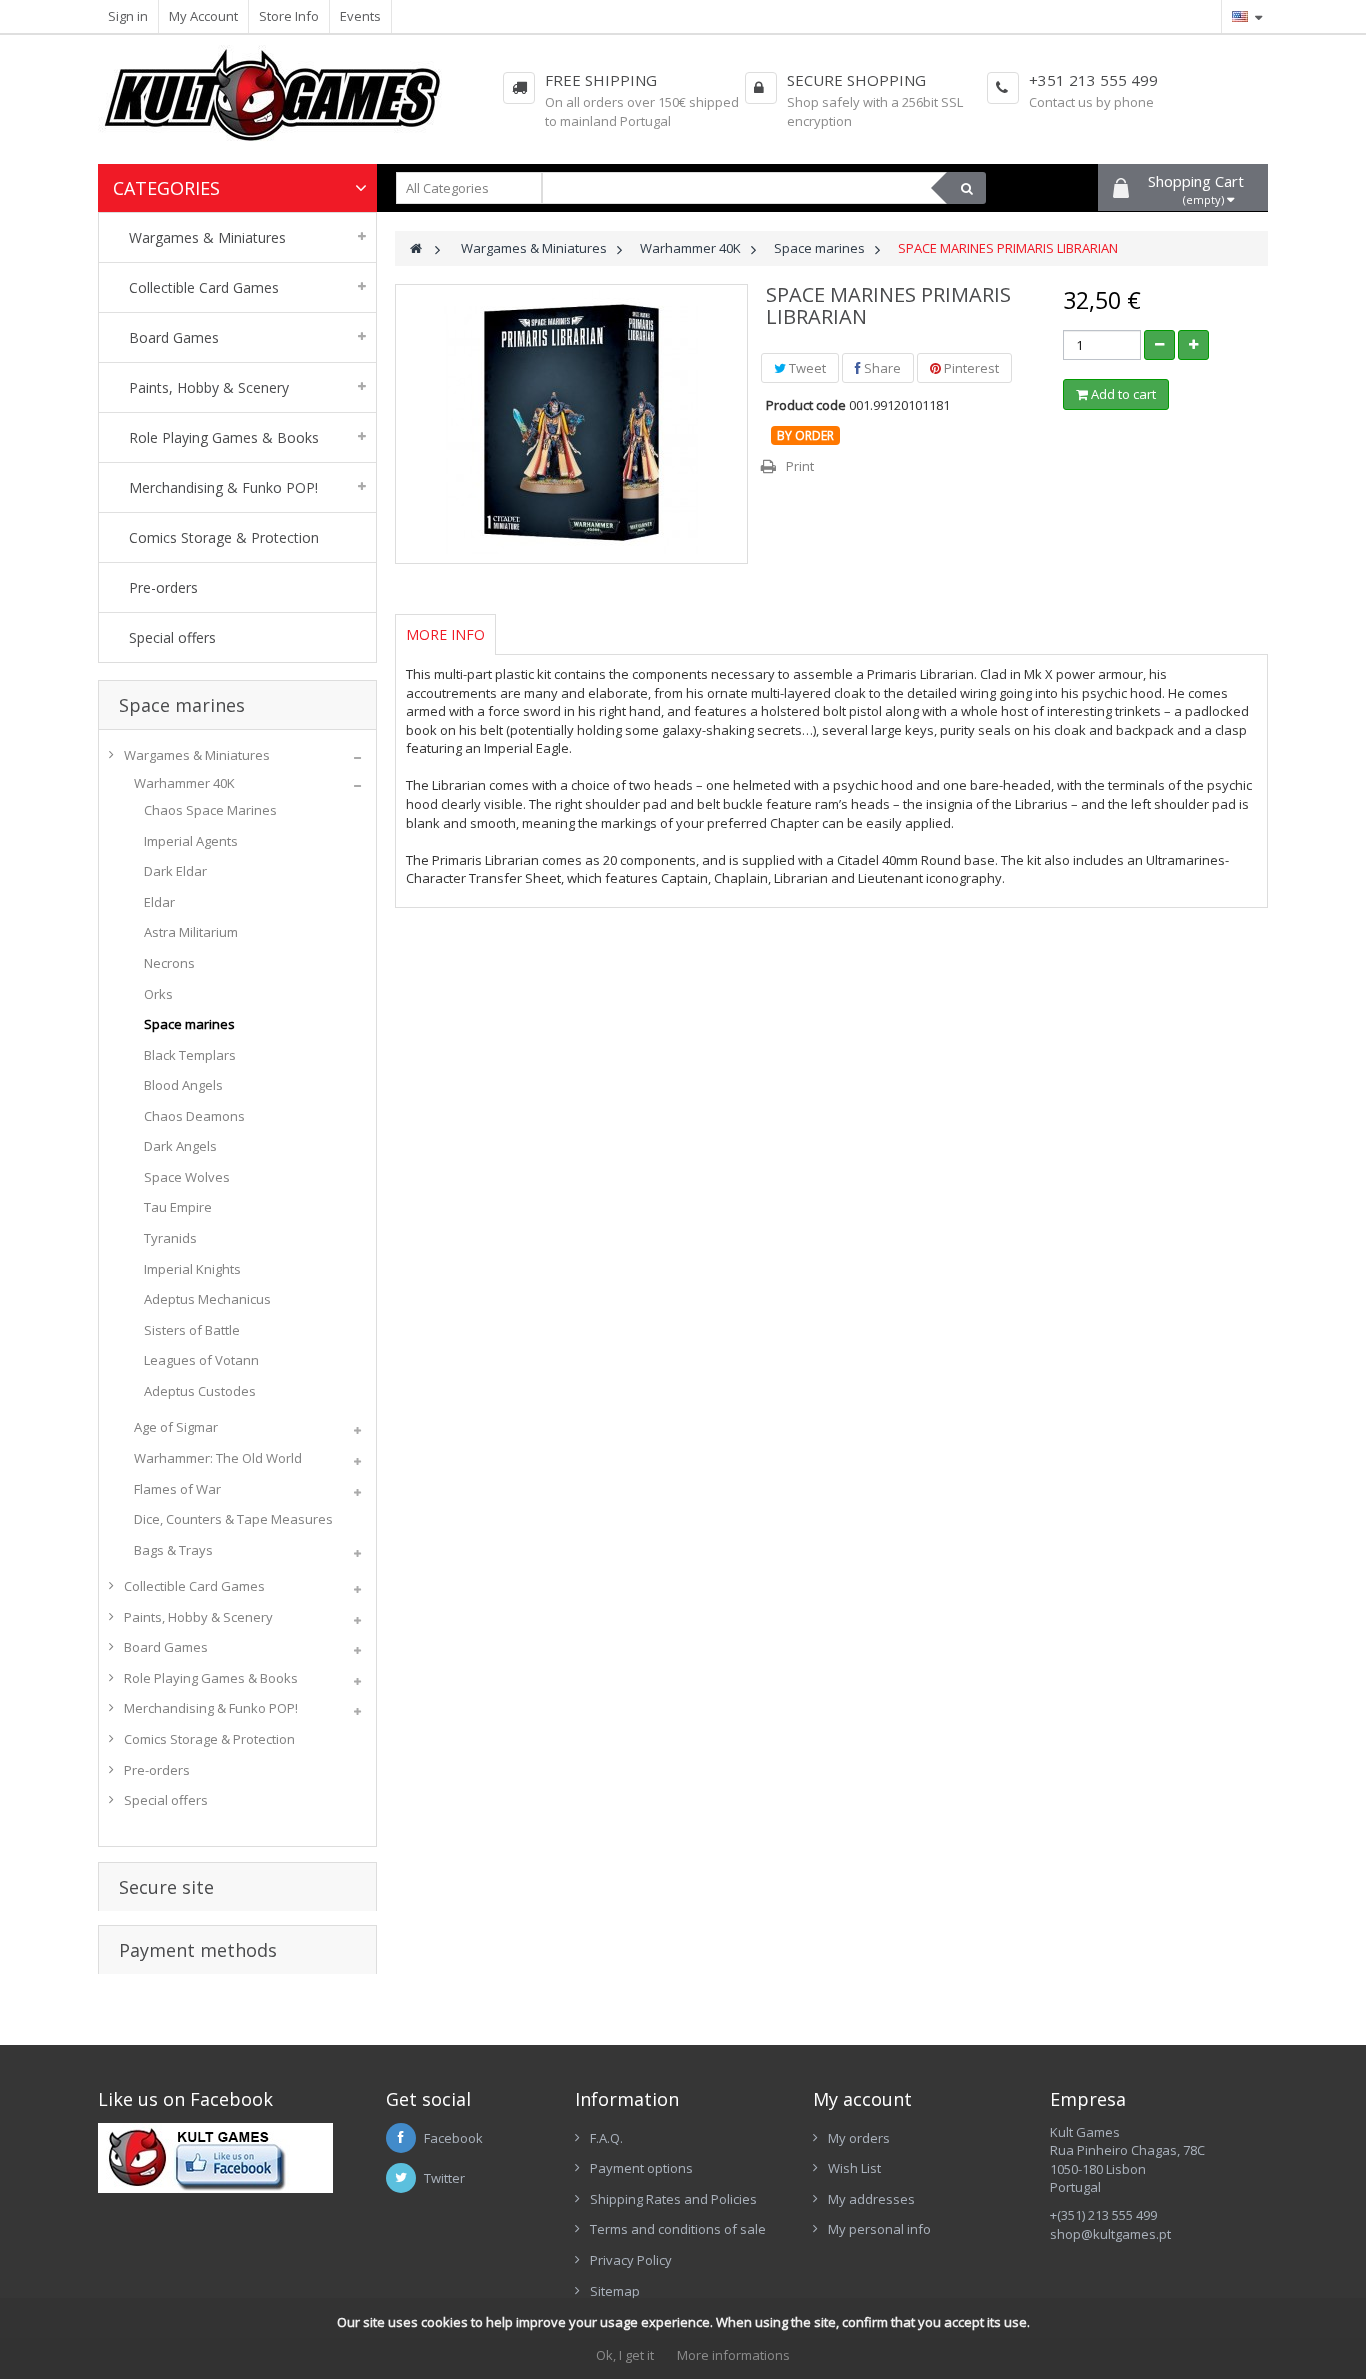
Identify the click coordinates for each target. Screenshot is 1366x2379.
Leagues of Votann (201, 1360)
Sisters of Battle (192, 1330)
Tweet (806, 368)
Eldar (159, 902)
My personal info (879, 2229)
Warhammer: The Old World (218, 1458)
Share (881, 368)
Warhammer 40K (184, 783)
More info (445, 634)
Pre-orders (157, 1770)
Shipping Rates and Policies (673, 2199)
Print (800, 466)
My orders (859, 2138)
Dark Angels (180, 1146)
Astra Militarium (191, 932)
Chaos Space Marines (210, 810)
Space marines (189, 1024)
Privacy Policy (631, 2260)
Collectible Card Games (194, 1586)
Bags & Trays (173, 1550)
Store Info (289, 16)
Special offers (166, 1800)
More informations (733, 2355)
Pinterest (970, 368)
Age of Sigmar (176, 1427)
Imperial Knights (192, 1269)
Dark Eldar (175, 871)
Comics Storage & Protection (209, 1739)
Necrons (169, 963)
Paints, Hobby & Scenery (198, 1617)
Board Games (166, 1647)
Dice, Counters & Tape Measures (233, 1519)
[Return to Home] (416, 248)
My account (862, 2099)
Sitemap (615, 2291)
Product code (806, 405)
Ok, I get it (625, 2355)
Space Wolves (187, 1177)
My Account (203, 16)
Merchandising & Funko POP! (211, 1708)
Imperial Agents (191, 841)
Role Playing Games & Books (211, 1678)
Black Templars (190, 1055)
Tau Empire (178, 1207)
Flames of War (177, 1489)
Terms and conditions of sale (678, 2229)
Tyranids (170, 1238)
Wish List (854, 2168)
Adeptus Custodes (200, 1391)
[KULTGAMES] (287, 104)
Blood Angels (183, 1085)
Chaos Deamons (194, 1116)
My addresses (871, 2199)
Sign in (128, 16)
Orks (158, 994)
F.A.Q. (606, 2138)
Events (360, 16)
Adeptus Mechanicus (207, 1299)
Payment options (641, 2168)
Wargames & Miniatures (197, 755)
